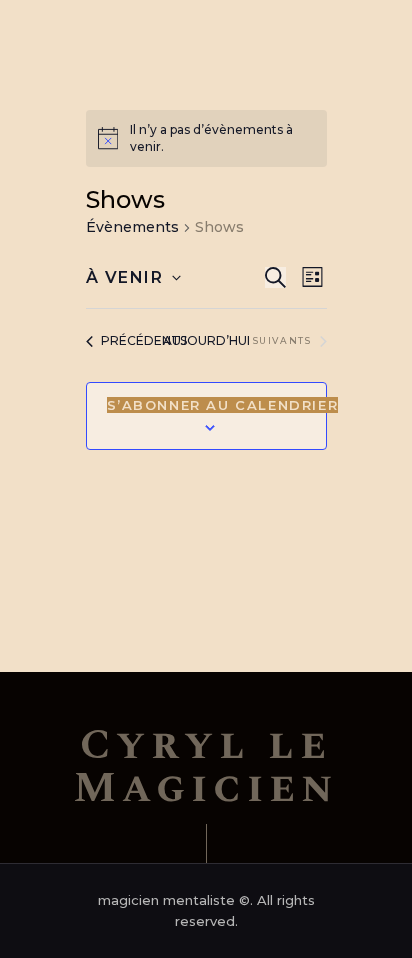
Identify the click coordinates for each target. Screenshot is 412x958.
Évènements (132, 227)
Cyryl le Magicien (206, 767)
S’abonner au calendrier (223, 405)
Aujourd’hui (206, 340)
